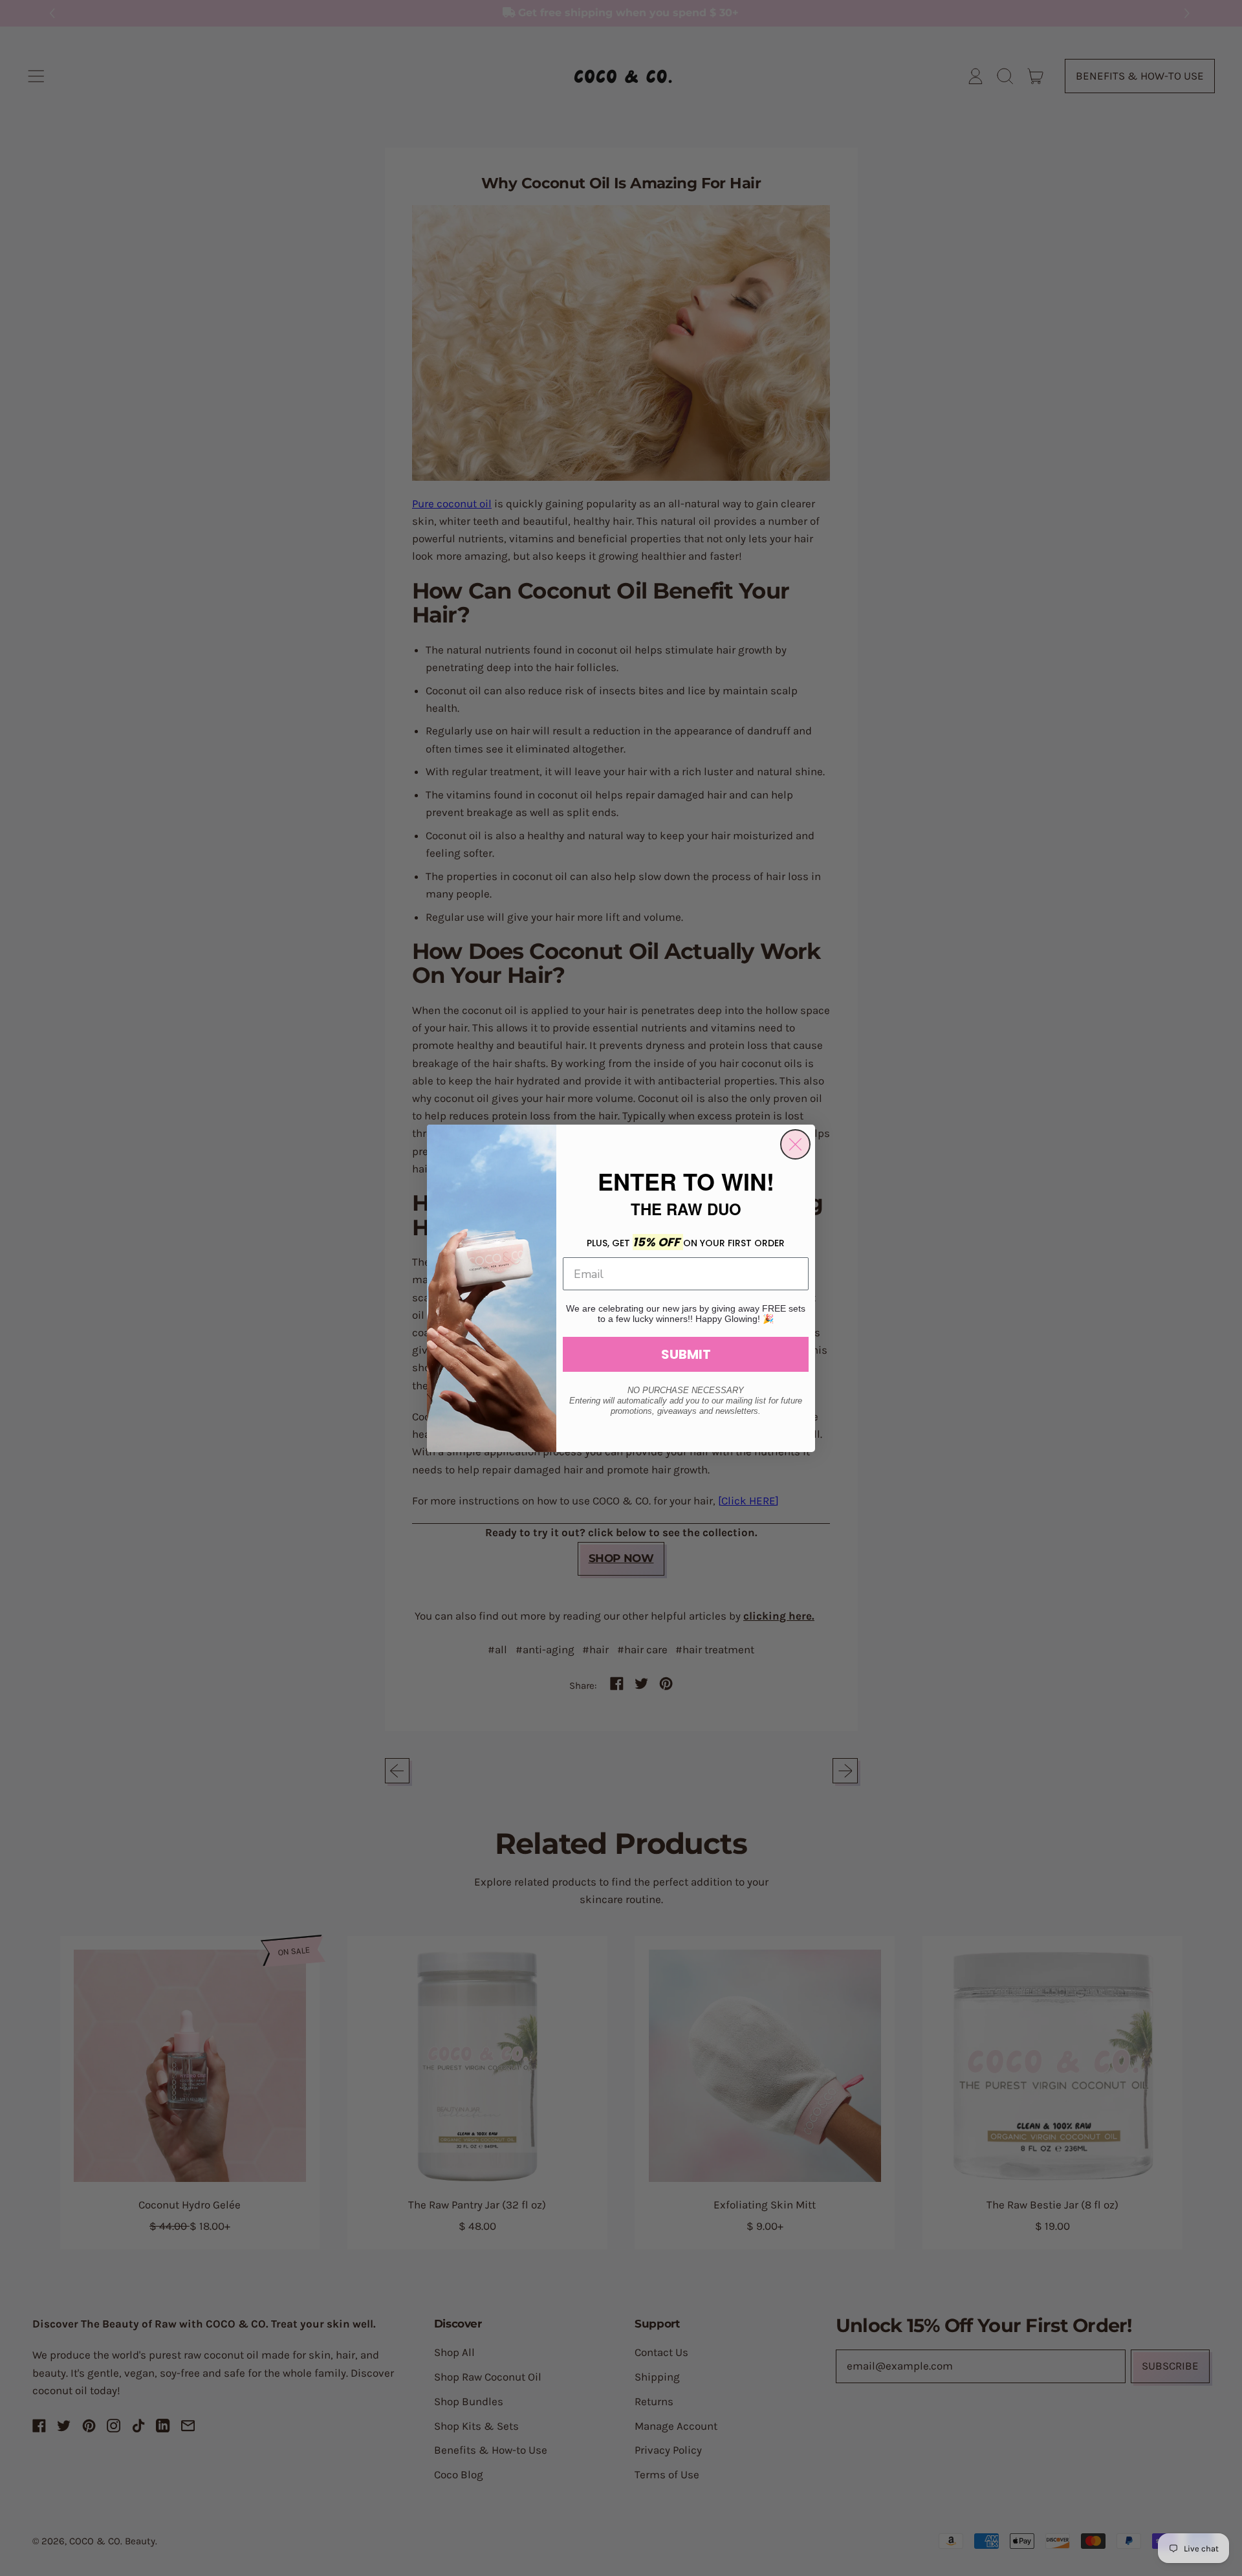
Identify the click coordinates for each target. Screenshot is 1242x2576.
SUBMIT (686, 1354)
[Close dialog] (795, 1144)
